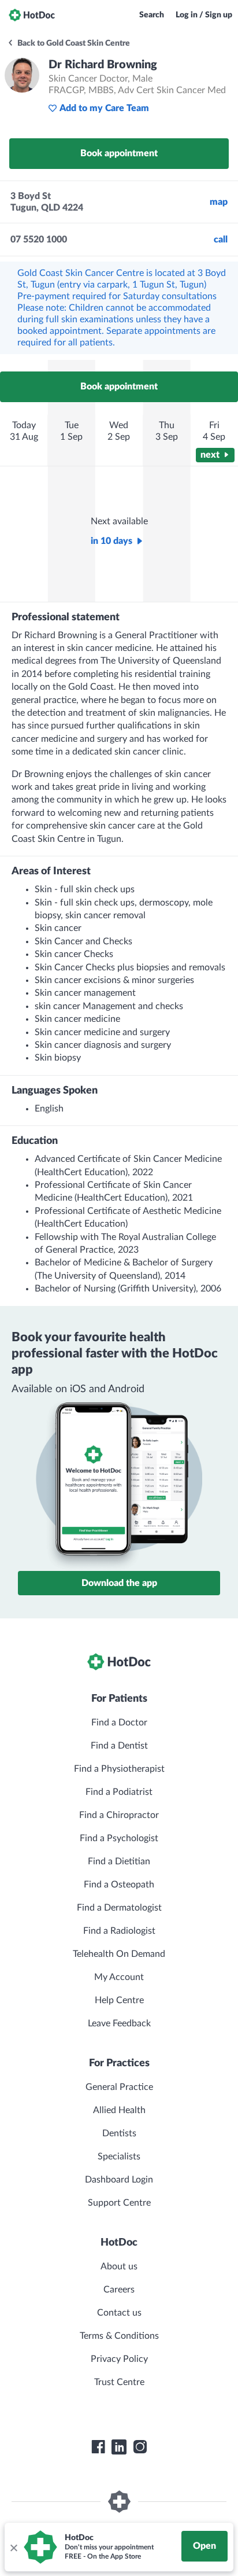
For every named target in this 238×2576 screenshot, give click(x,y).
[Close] (13, 2547)
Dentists (119, 2133)
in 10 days (111, 541)
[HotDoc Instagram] (140, 2447)
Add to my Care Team (104, 108)
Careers (119, 2290)
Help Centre (119, 2000)
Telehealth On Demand (119, 1954)
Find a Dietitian (119, 1861)
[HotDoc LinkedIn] (119, 2447)
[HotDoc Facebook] (98, 2447)
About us (119, 2266)
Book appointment (119, 153)
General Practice (119, 2087)
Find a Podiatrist (119, 1792)
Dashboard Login (119, 2180)
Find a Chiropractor (119, 1815)
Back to (73, 43)
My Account (119, 1977)
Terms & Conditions (119, 2336)
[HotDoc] (32, 15)
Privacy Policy (119, 2359)
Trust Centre (119, 2382)
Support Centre (119, 2203)
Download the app (119, 1583)
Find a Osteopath (119, 1885)
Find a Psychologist (119, 1838)
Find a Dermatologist (119, 1908)
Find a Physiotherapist (119, 1769)
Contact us (119, 2313)
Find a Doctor (119, 1723)
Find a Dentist (119, 1746)
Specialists (119, 2157)
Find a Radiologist (119, 1931)
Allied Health (119, 2110)
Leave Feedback (119, 2023)
